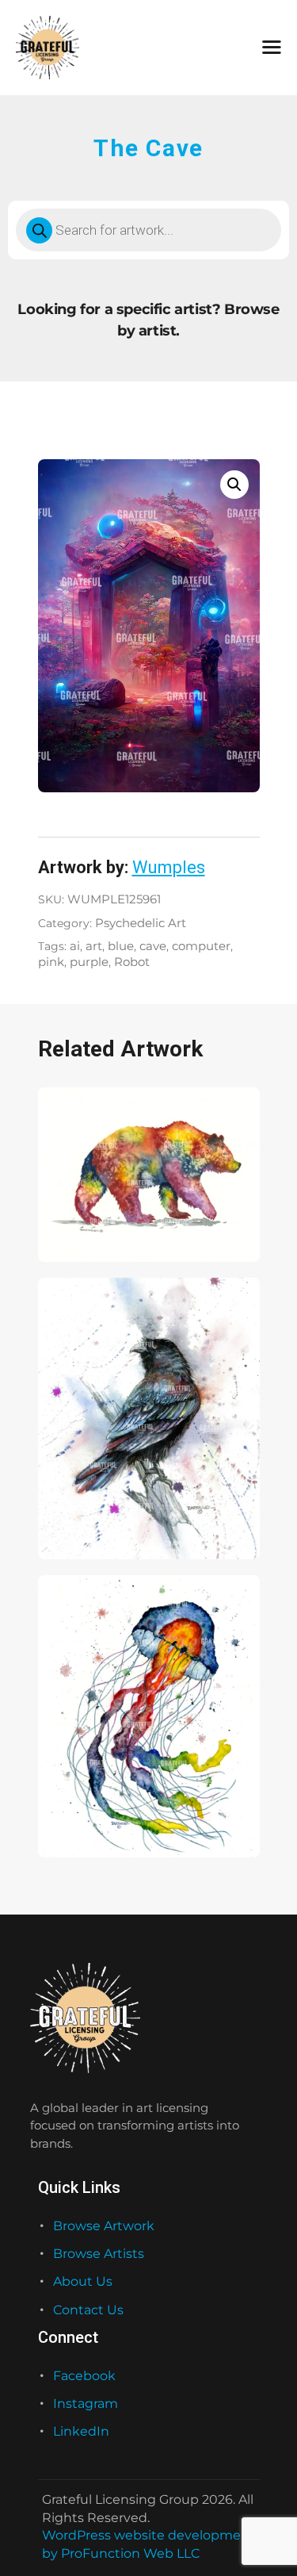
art (94, 946)
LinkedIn (81, 2431)
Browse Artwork (104, 2226)
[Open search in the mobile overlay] (148, 230)
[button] (234, 485)
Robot (132, 962)
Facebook (84, 2376)
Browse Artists (99, 2254)
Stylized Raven (86, 1518)
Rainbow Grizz (85, 1221)
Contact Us (88, 2310)
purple (89, 962)
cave (153, 946)
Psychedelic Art (141, 923)
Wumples (169, 867)
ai (75, 946)
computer (201, 946)
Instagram (86, 2403)
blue (121, 946)
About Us (83, 2281)
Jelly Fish (72, 1816)
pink (51, 962)
